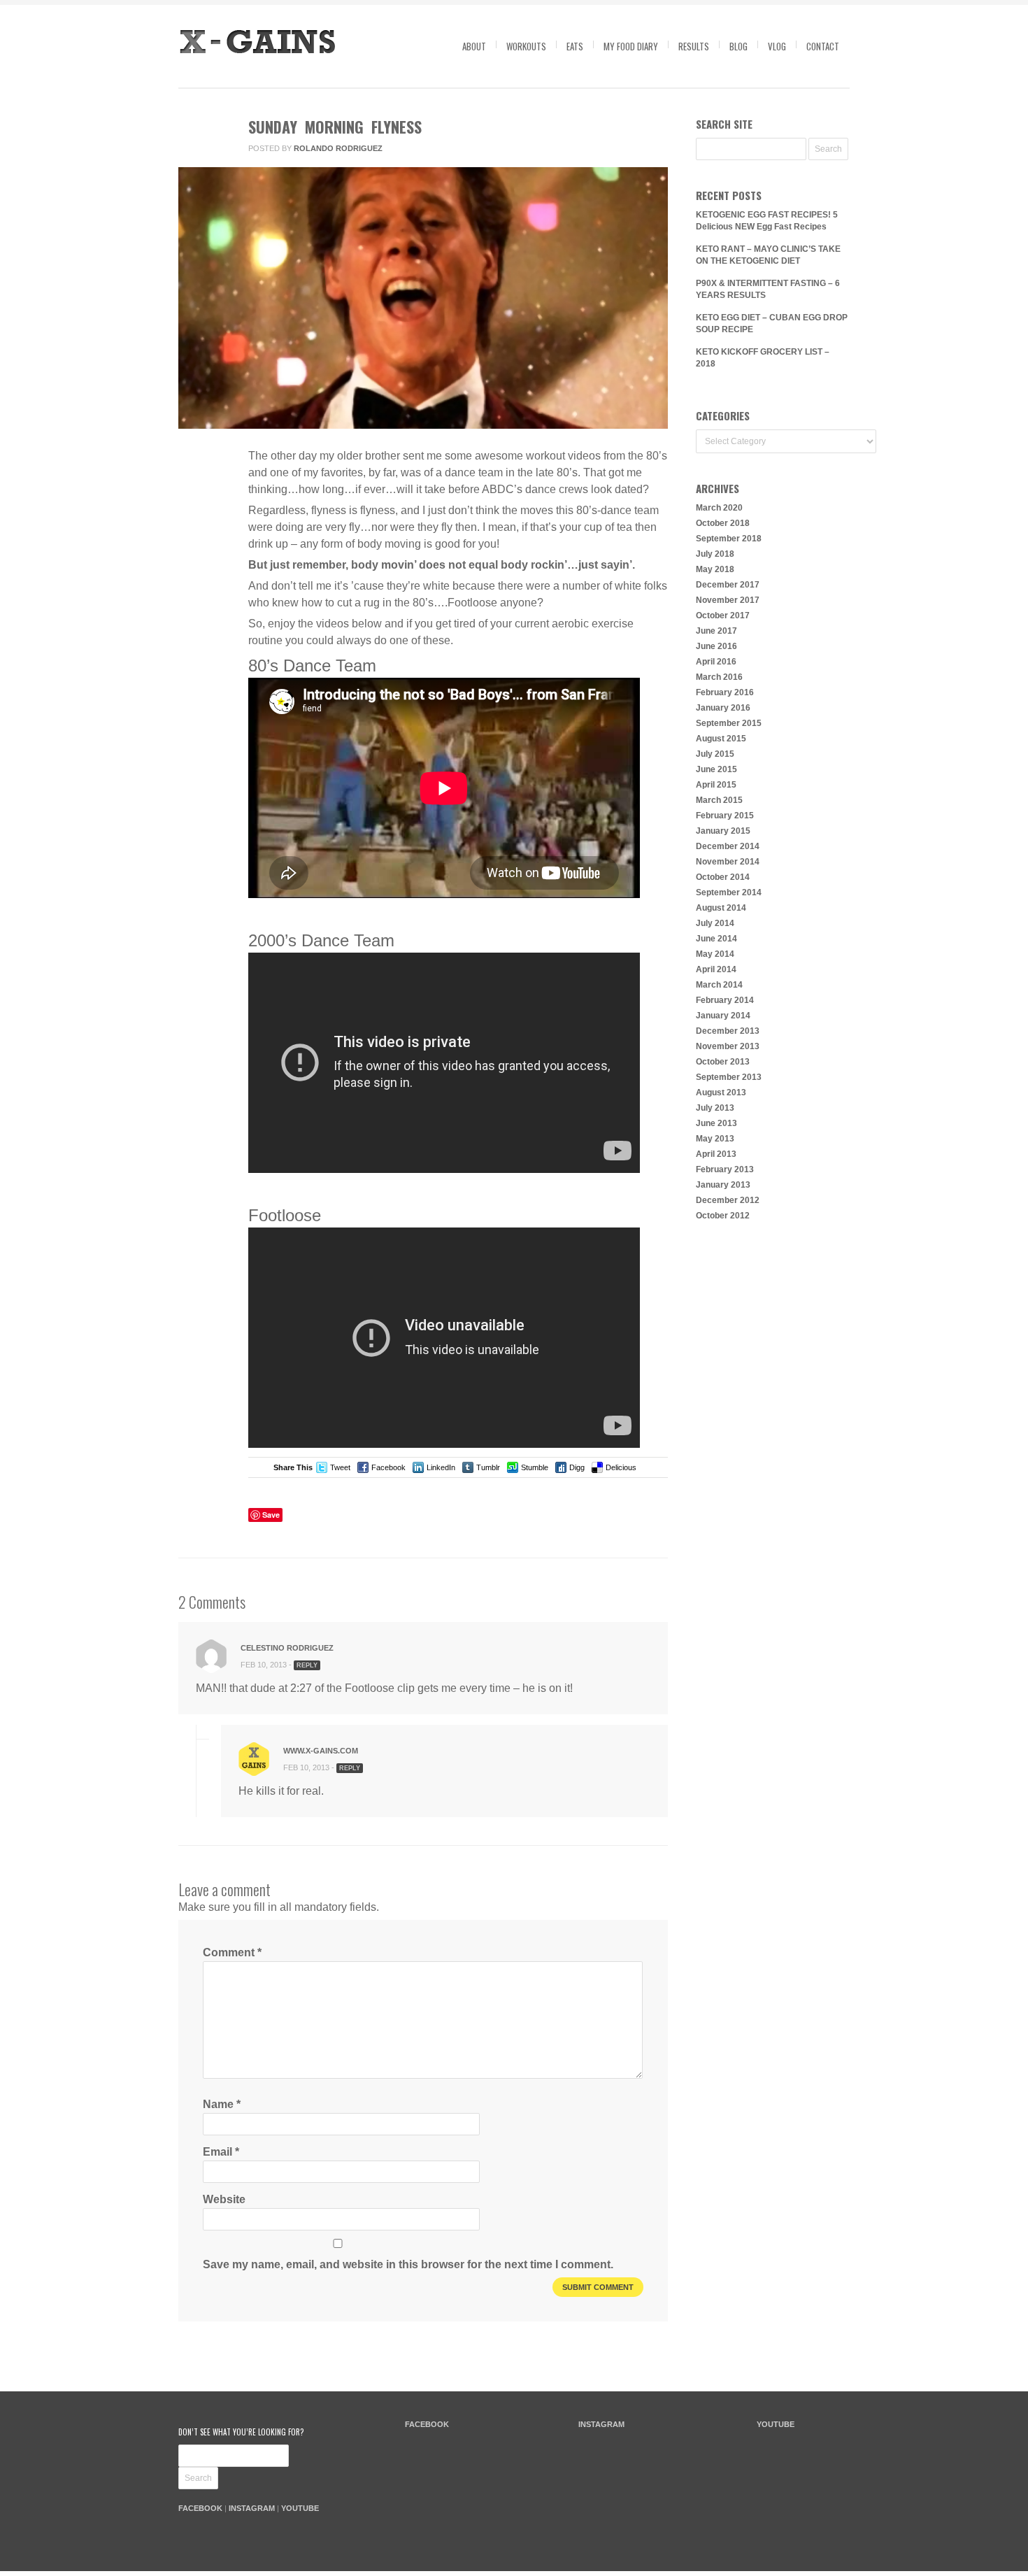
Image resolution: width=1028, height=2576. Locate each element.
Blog (738, 46)
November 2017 (728, 600)
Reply (307, 1665)
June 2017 (716, 631)
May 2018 (715, 569)
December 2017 (728, 585)
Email (221, 2152)
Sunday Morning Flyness (335, 127)
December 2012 (728, 1200)
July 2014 (715, 923)
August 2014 (721, 908)
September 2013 (729, 1077)
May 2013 (715, 1139)
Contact (823, 46)
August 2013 (721, 1093)
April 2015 (716, 785)
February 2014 (725, 1000)
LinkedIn (441, 1467)
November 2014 (728, 862)
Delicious (621, 1467)
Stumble (535, 1467)
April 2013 (716, 1154)
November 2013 (728, 1046)
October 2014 (723, 877)
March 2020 (719, 508)
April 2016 (716, 662)
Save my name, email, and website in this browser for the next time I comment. (408, 2264)
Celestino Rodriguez (287, 1648)
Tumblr (488, 1467)
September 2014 (729, 892)
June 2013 (716, 1123)
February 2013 (725, 1169)
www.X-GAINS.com (321, 1751)
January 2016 (723, 708)
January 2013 (723, 1185)
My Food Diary (631, 46)
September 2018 (729, 539)
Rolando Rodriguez (338, 148)
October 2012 (723, 1216)
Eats (575, 46)
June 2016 (716, 646)
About (474, 46)
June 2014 (716, 939)
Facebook (388, 1467)
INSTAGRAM (252, 2508)
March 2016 (719, 677)
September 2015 (729, 723)
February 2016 (725, 692)
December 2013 (728, 1031)
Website (224, 2199)
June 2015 (716, 769)
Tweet (340, 1467)
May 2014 (715, 954)
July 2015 (715, 754)
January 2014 (723, 1016)
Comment (232, 1952)
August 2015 (721, 739)
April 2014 (716, 969)
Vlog (777, 46)
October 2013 (723, 1062)
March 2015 (719, 800)
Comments (202, 520)
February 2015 (725, 816)
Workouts (526, 46)
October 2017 (723, 615)
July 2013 (715, 1108)
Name (222, 2104)
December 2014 (728, 846)
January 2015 (723, 831)
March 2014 (719, 985)
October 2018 (723, 523)
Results (694, 46)
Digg (577, 1467)
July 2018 (715, 554)
